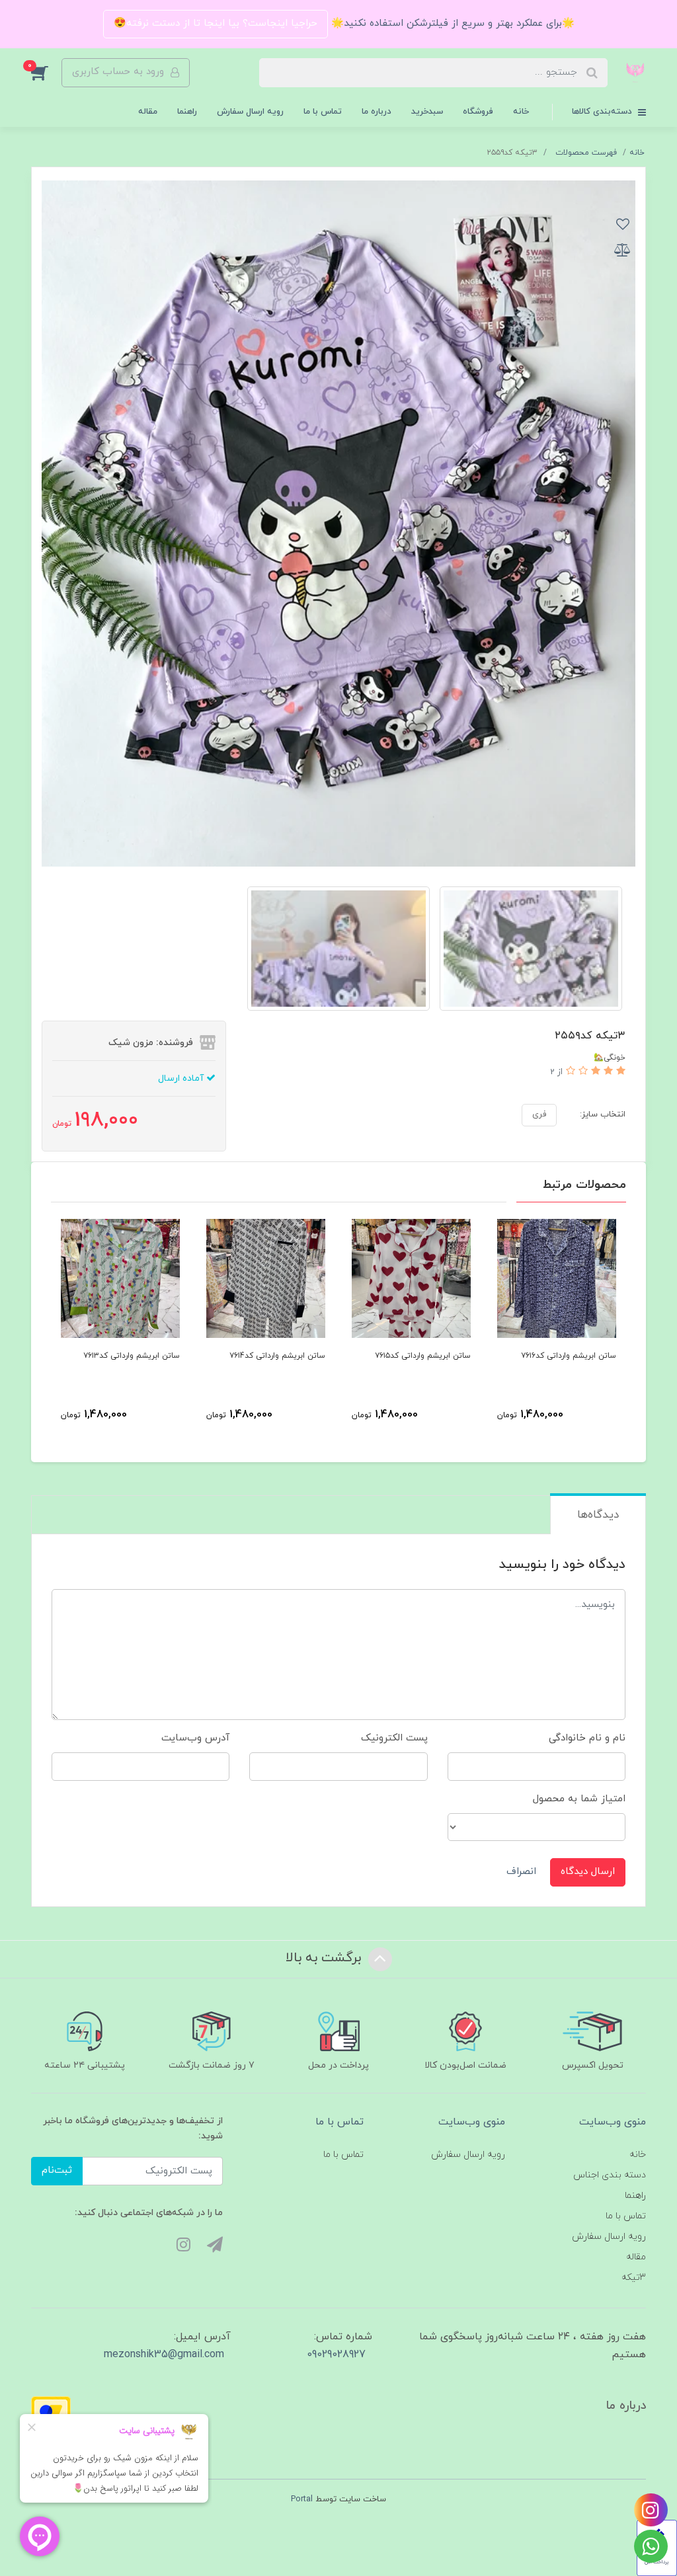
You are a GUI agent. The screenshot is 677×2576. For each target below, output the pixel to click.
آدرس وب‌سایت (195, 1738)
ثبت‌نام (57, 2170)
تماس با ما (323, 112)
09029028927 (336, 2355)
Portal (302, 2499)
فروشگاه (478, 112)
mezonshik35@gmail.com (164, 2355)
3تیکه (634, 2278)
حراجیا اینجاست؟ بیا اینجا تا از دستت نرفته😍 (216, 23)
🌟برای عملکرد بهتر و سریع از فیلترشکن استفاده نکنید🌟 (451, 23)
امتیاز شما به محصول (579, 1799)
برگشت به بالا (325, 1958)
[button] (46, 73)
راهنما (187, 112)
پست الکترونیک (394, 1738)
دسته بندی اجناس (610, 2175)
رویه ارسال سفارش (250, 112)
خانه (521, 112)
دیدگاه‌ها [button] (598, 1515)
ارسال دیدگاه (588, 1872)
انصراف (521, 1872)
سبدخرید (427, 112)
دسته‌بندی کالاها (603, 112)
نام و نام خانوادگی (587, 1738)
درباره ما (377, 112)
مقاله (148, 112)
